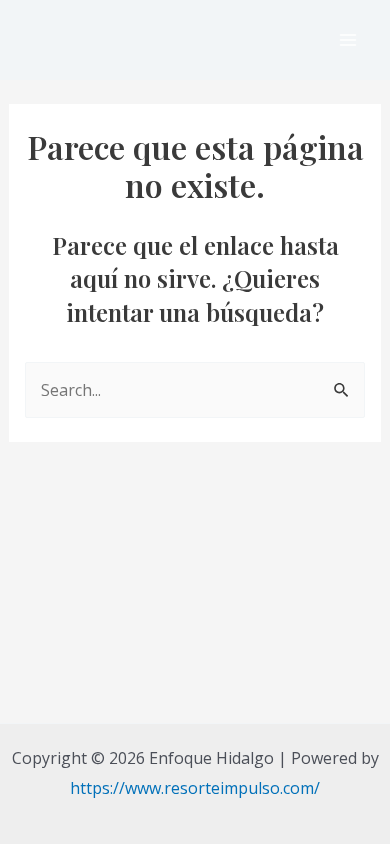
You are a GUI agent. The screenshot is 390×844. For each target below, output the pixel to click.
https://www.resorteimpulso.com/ (195, 788)
